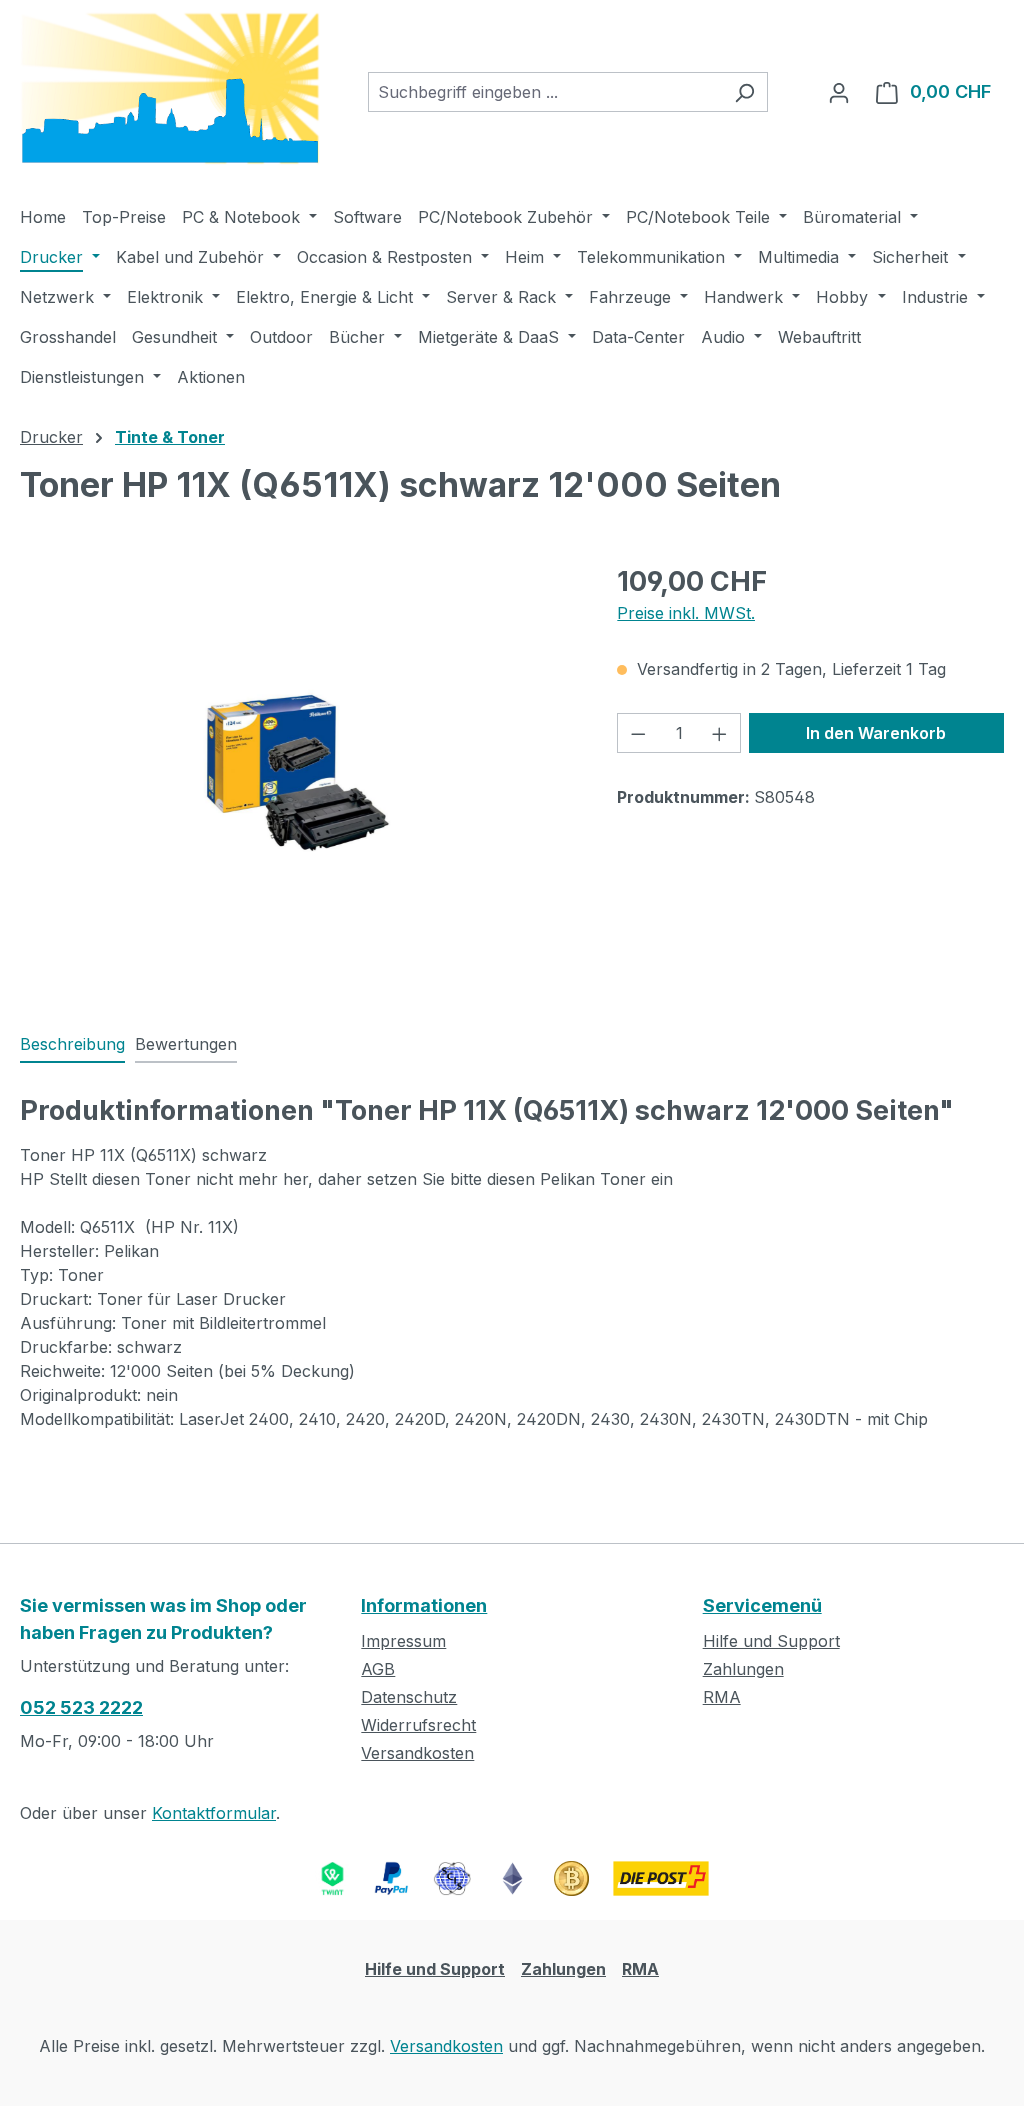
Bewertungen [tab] (186, 1044)
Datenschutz (409, 1697)
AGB (378, 1669)
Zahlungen (743, 1669)
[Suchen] (744, 92)
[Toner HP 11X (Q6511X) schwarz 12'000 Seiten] (298, 776)
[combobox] (545, 92)
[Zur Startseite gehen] (170, 88)
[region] (298, 776)
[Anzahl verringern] (638, 733)
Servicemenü (762, 1605)
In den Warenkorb (876, 733)
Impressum (403, 1641)
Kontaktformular (214, 1813)
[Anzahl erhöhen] (720, 733)
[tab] (72, 1045)
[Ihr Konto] (839, 92)
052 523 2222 (81, 1707)
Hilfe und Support (771, 1641)
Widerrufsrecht (418, 1725)
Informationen (424, 1605)
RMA (722, 1697)
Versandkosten (417, 1753)
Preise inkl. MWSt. (686, 613)
